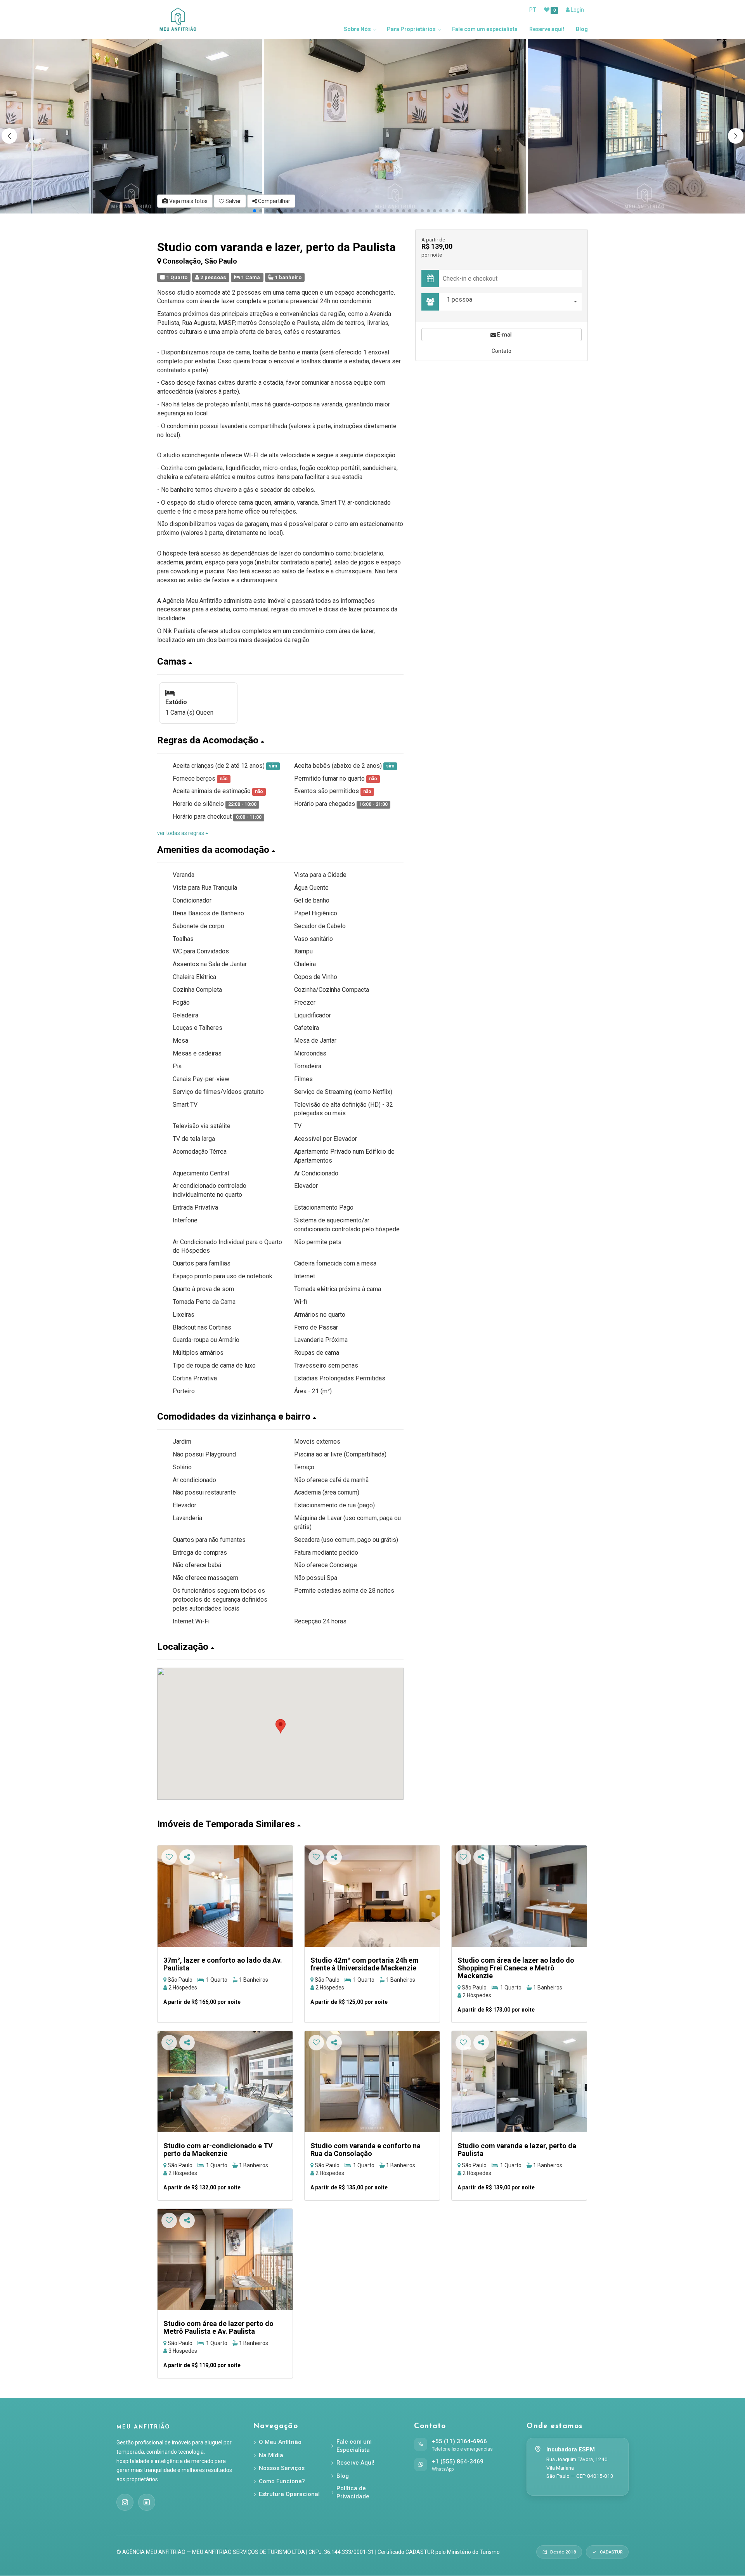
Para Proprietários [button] (411, 29)
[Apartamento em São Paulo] (372, 1896)
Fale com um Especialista (354, 2446)
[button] (736, 136)
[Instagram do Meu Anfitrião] (125, 2502)
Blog (582, 29)
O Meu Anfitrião (280, 2442)
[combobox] (512, 302)
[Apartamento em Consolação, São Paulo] (225, 1896)
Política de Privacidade (353, 2492)
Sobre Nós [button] (357, 29)
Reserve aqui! (547, 29)
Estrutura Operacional (289, 2494)
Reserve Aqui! (355, 2463)
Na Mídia (271, 2455)
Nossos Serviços (282, 2468)
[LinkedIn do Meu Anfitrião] (147, 2502)
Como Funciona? (282, 2481)
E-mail (504, 335)
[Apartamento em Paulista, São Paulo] (519, 2082)
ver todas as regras (181, 833)
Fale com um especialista (485, 29)
